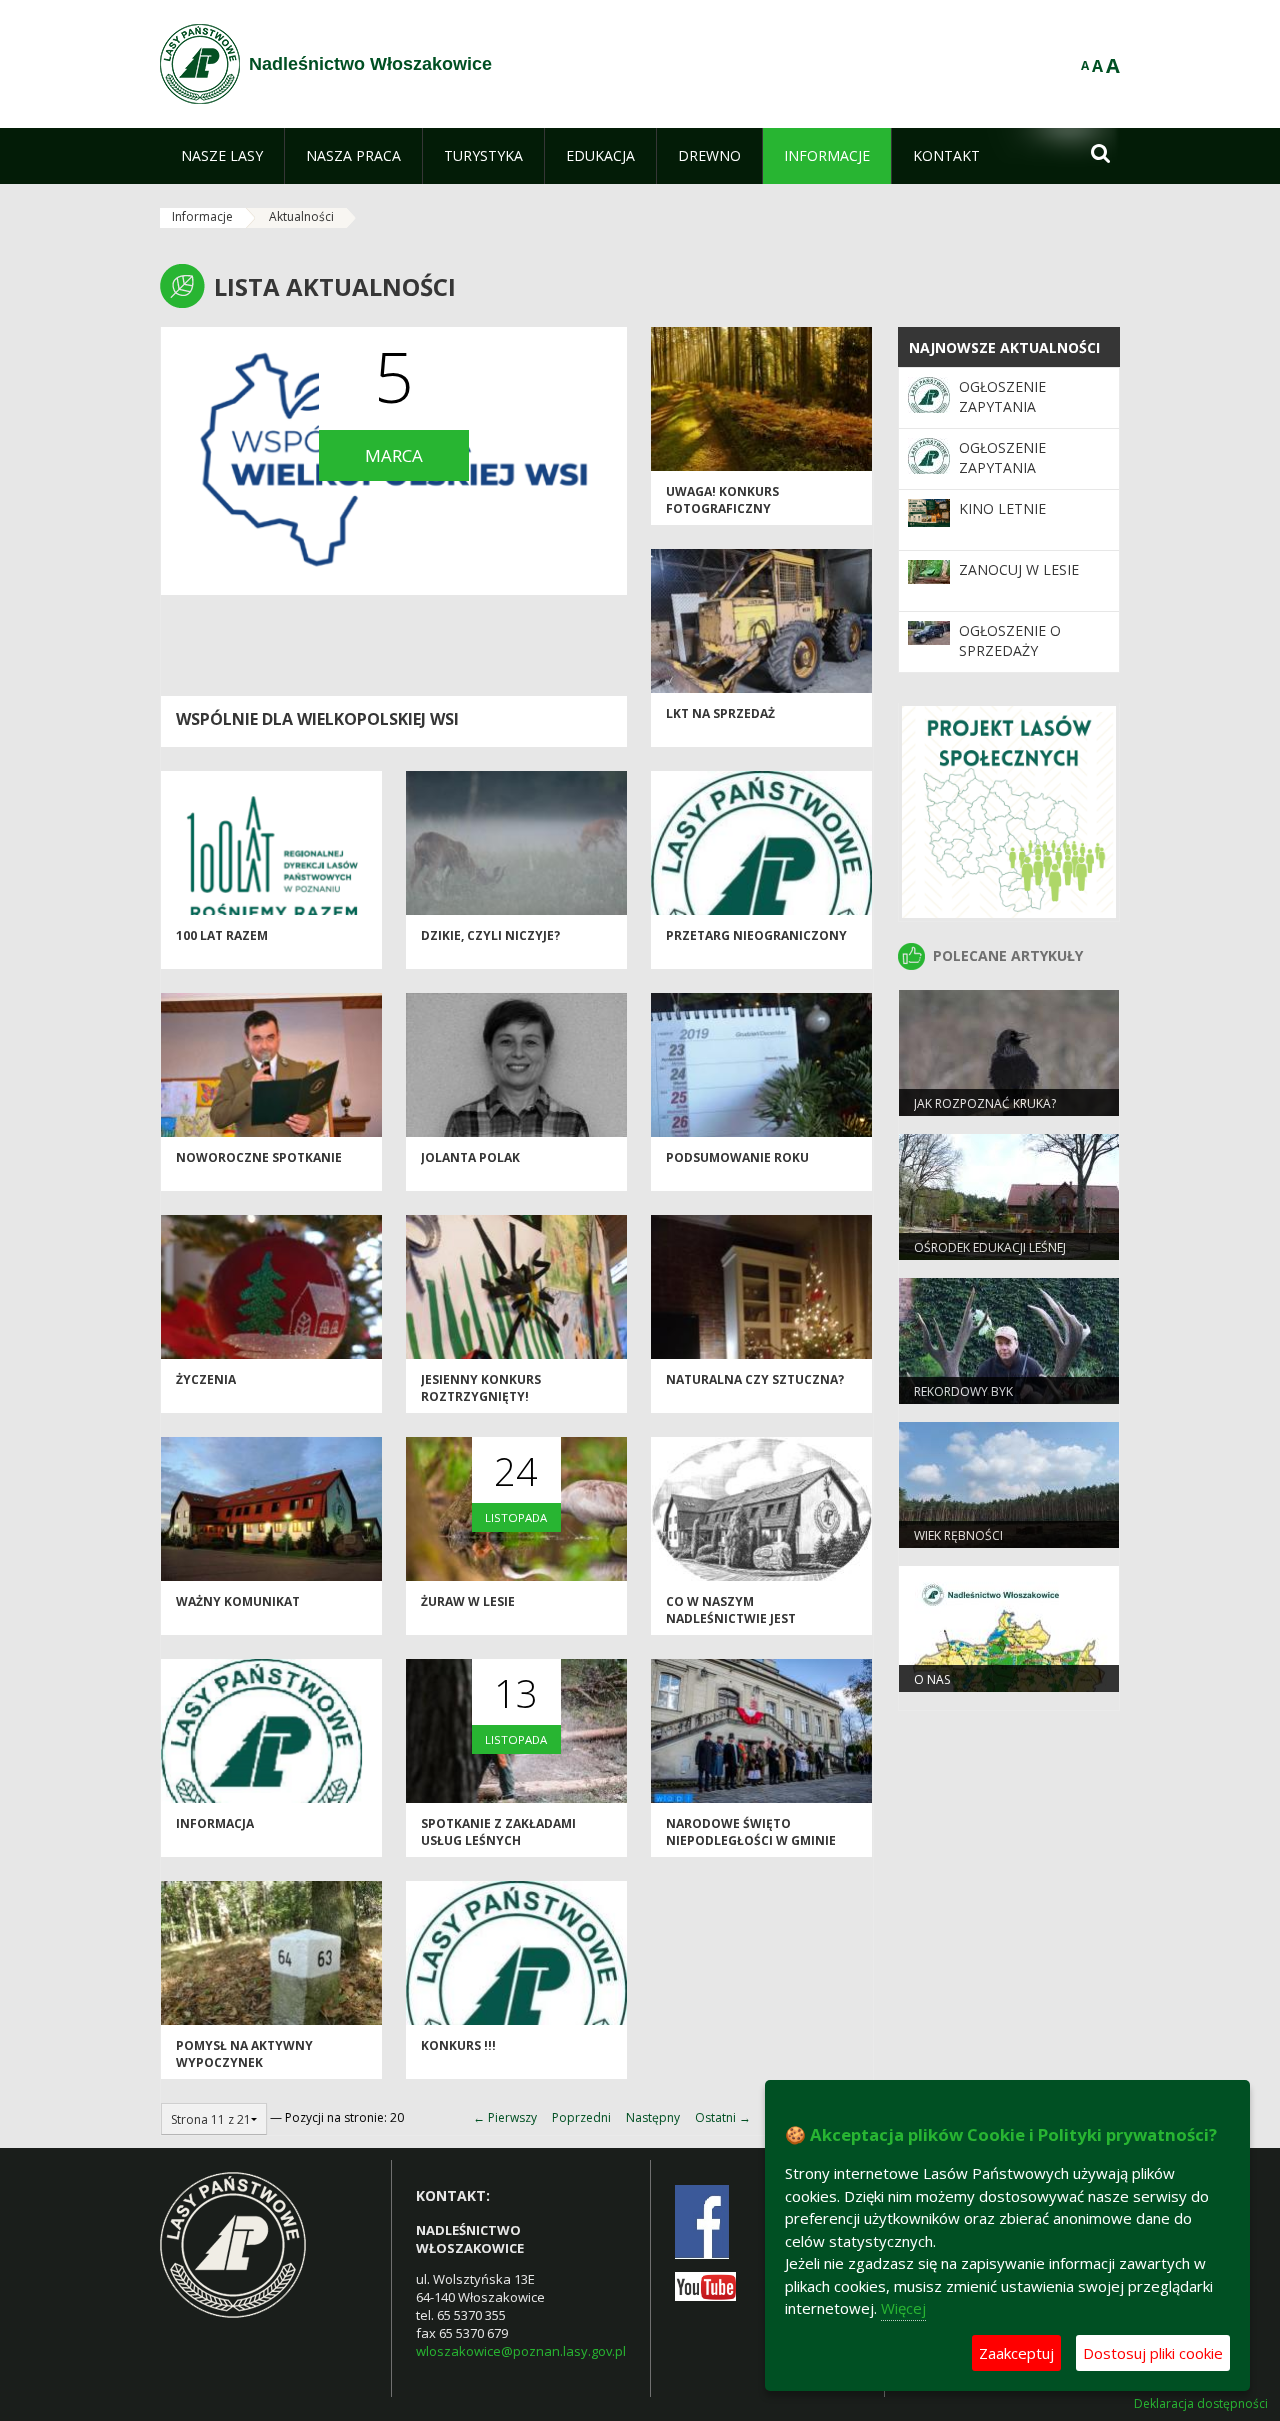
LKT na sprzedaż (720, 713)
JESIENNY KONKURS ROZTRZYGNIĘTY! (481, 1388)
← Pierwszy (505, 2117)
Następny (653, 2117)
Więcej (903, 2308)
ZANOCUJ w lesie (1019, 569)
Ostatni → (723, 2117)
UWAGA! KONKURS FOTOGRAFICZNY (722, 500)
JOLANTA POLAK (470, 1157)
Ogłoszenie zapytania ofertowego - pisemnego (1012, 417)
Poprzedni (581, 2117)
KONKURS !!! (458, 2045)
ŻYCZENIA (206, 1379)
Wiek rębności (958, 1535)
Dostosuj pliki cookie (1153, 2353)
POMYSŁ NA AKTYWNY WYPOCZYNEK (244, 2054)
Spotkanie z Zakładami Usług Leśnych (498, 1832)
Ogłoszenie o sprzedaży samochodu (1010, 651)
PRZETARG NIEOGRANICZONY (756, 935)
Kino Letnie (1002, 508)
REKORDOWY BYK (963, 1391)
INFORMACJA (215, 1823)
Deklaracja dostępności (1201, 2404)
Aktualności (301, 216)
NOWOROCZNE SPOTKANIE (259, 1157)
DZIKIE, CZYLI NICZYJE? (490, 935)
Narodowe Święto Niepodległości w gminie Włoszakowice (751, 1841)
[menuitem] (222, 156)
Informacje (202, 216)
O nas (932, 1679)
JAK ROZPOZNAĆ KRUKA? (985, 1103)
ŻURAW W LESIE (468, 1601)
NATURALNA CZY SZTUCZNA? (755, 1379)
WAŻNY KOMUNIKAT (238, 1601)
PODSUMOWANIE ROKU (737, 1157)
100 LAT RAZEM (222, 935)
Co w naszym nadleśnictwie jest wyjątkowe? (731, 1619)
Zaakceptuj (1016, 2353)
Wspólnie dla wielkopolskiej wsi (317, 719)
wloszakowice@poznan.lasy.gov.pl (521, 2351)
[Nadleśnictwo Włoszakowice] (200, 64)
